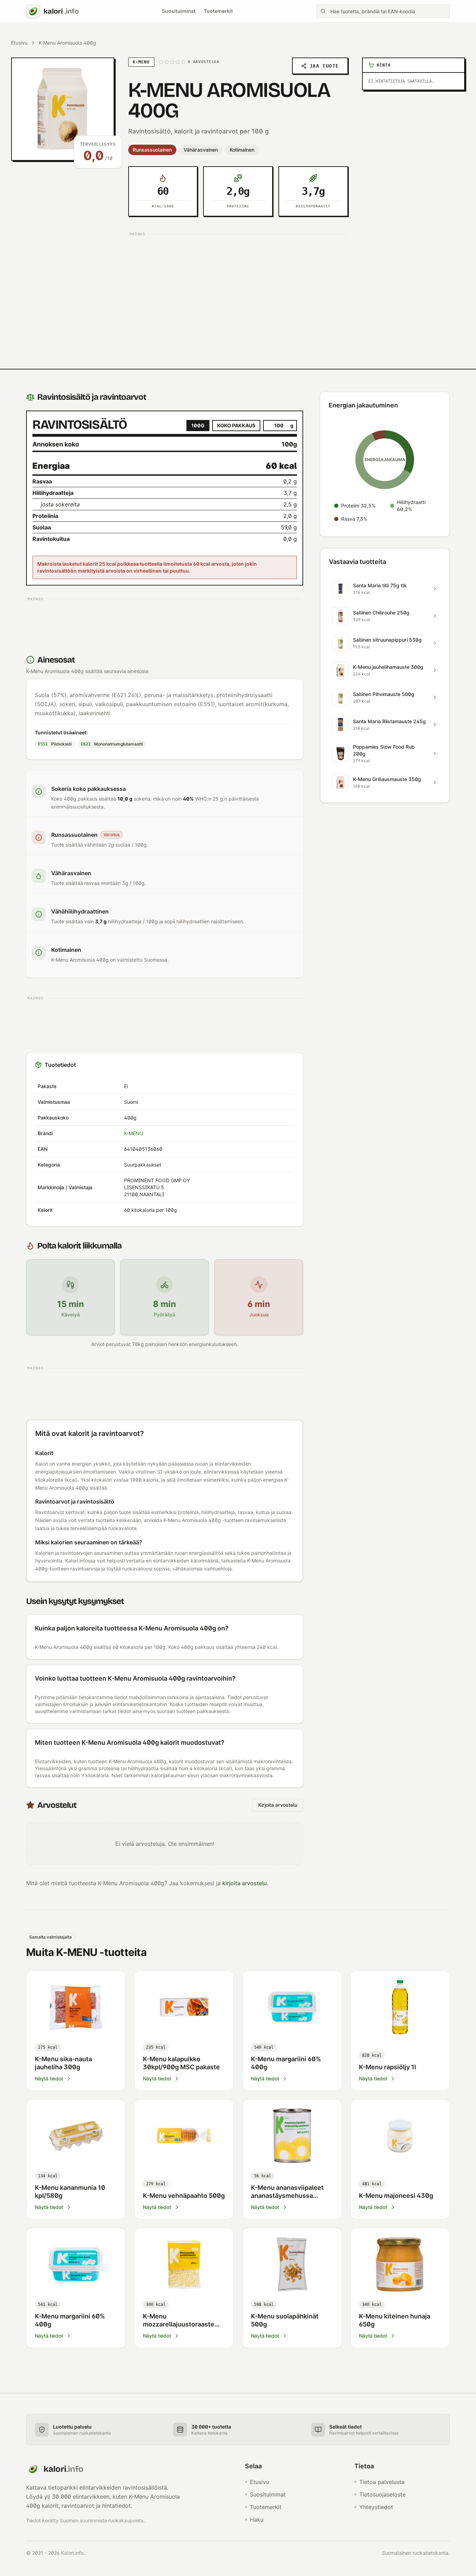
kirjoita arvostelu (245, 1883)
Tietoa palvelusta (382, 2482)
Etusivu (19, 43)
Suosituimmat (179, 11)
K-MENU (133, 1133)
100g (198, 425)
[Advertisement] (238, 288)
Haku (257, 2520)
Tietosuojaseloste (382, 2494)
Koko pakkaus (236, 425)
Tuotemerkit (218, 11)
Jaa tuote (324, 66)
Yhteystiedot (376, 2507)
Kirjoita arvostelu (278, 1805)
